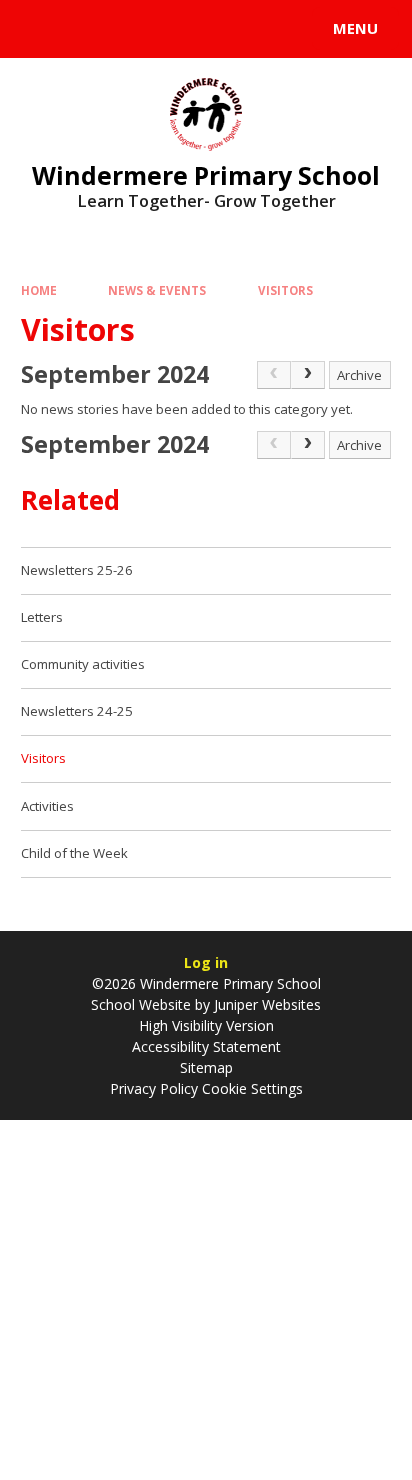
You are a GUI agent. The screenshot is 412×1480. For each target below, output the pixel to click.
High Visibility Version (206, 1025)
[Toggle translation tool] (88, 29)
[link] (274, 375)
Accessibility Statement (206, 1046)
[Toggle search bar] (38, 29)
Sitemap (206, 1067)
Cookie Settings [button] (252, 1088)
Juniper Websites (267, 1004)
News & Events (157, 290)
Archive (359, 375)
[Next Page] (308, 375)
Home (39, 290)
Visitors (285, 290)
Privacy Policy (154, 1088)
